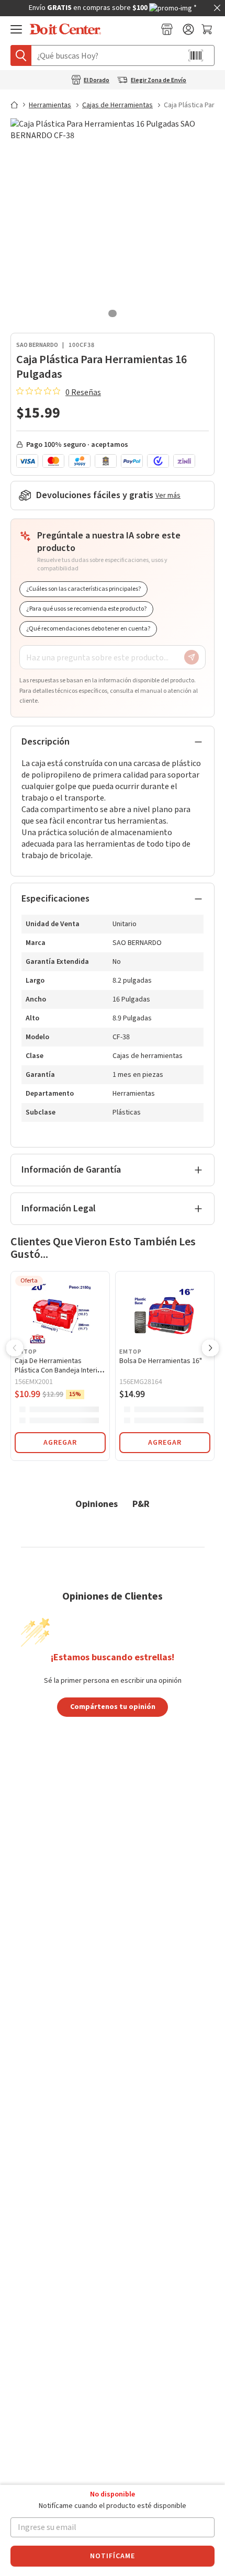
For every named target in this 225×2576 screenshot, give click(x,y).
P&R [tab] (141, 1504)
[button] (15, 1349)
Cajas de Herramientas (117, 105)
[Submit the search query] (21, 55)
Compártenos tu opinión (113, 1706)
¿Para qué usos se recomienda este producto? (86, 609)
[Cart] (208, 29)
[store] (167, 29)
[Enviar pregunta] (192, 657)
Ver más (168, 496)
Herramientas (50, 105)
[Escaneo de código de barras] (196, 55)
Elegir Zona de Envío (159, 81)
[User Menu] (188, 29)
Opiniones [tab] (97, 1504)
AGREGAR (60, 1443)
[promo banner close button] (217, 8)
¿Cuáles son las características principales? (83, 589)
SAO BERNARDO (37, 345)
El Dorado (97, 81)
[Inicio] (19, 105)
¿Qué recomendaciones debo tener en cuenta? (88, 629)
